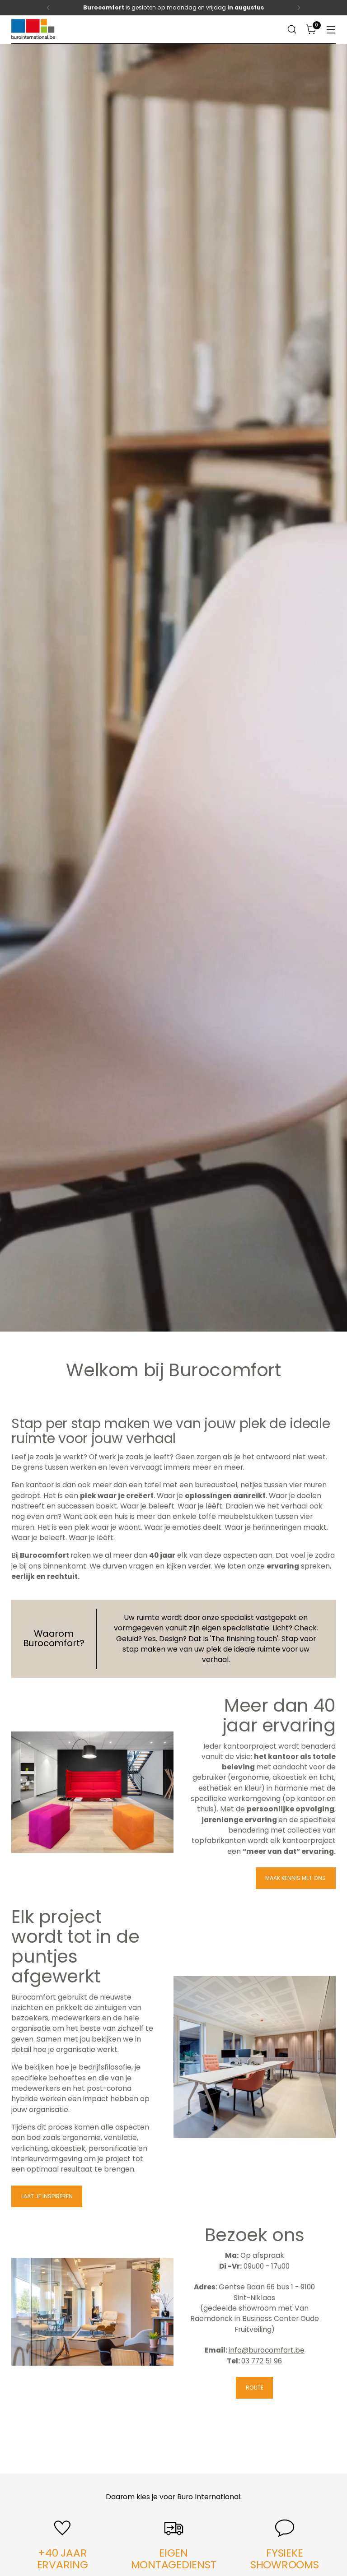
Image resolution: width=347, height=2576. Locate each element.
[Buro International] (34, 30)
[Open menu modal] (331, 30)
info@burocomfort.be (267, 2350)
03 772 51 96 (262, 2361)
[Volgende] (299, 8)
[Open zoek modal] (292, 30)
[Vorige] (48, 8)
